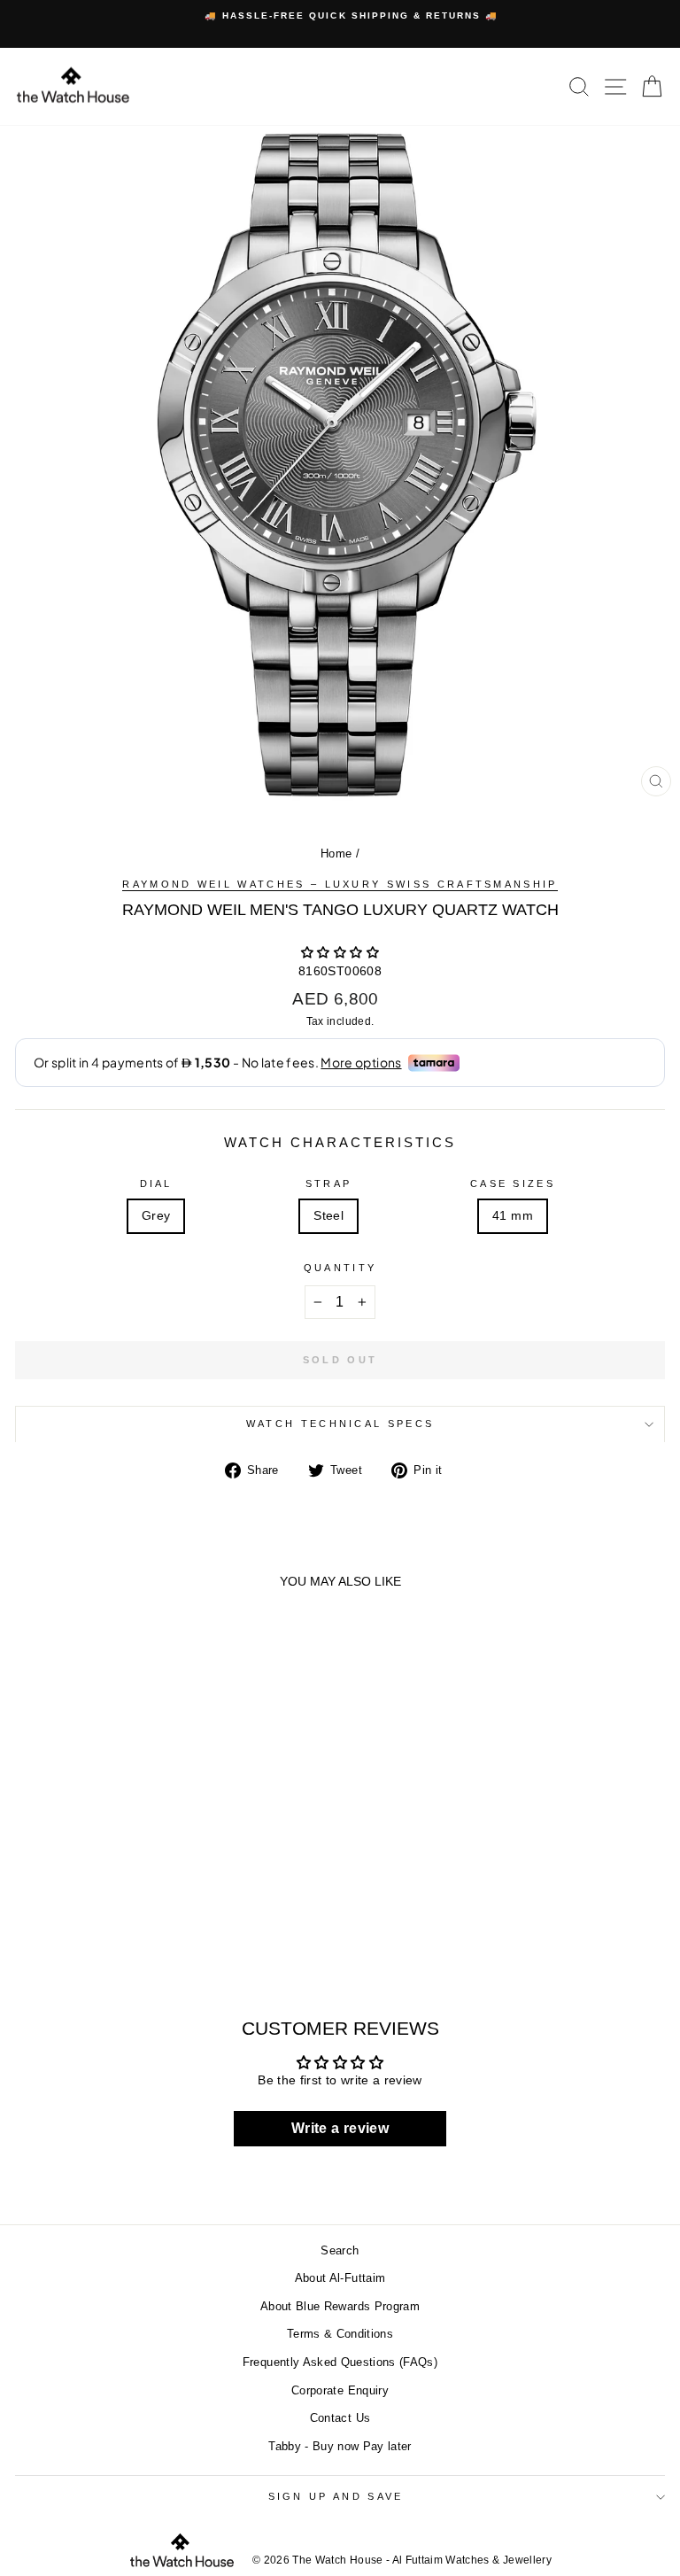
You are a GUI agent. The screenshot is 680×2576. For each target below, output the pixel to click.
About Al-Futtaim (340, 2278)
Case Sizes (513, 1183)
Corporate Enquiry (340, 2390)
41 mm (513, 1216)
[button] (340, 953)
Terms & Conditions (340, 2334)
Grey (156, 1216)
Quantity (340, 1268)
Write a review (340, 2128)
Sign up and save (336, 2496)
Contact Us (340, 2418)
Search (340, 2250)
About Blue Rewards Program (340, 2306)
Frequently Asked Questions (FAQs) (340, 2362)
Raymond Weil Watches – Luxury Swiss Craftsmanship (340, 884)
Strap (329, 1183)
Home (336, 853)
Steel (328, 1216)
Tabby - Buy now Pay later (340, 2446)
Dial (156, 1183)
